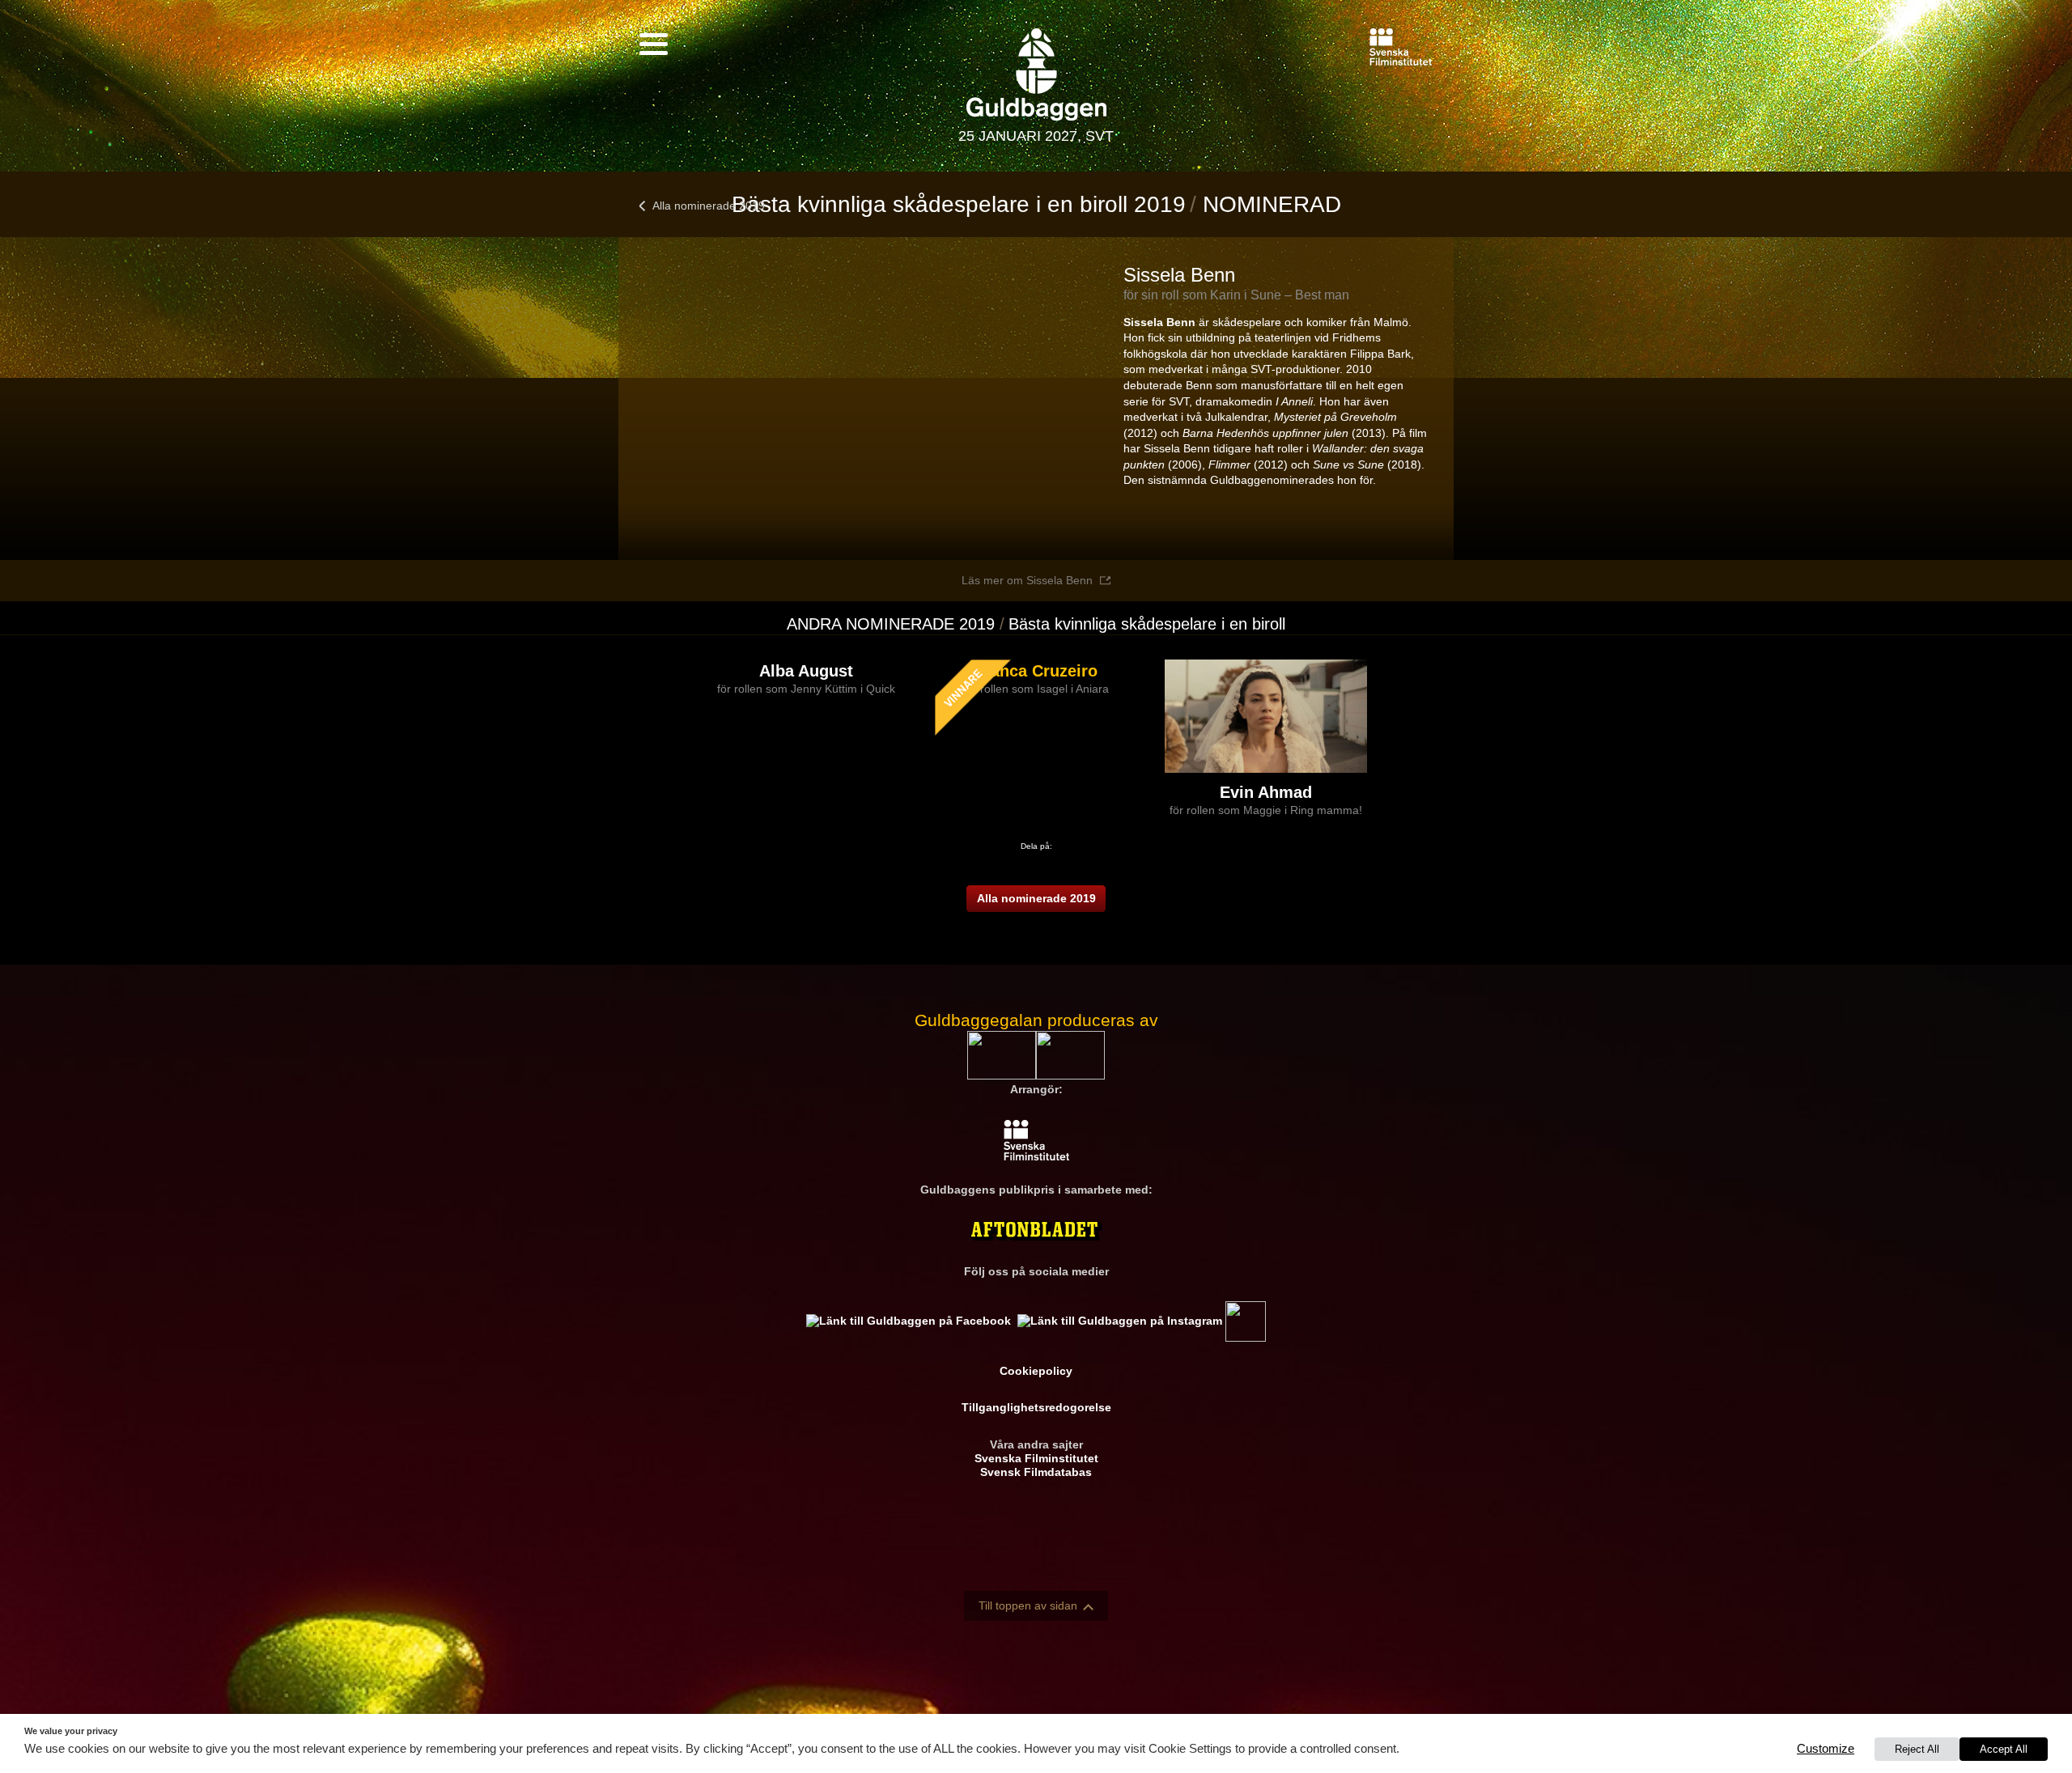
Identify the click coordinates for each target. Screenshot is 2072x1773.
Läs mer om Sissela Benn (1027, 580)
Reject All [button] (1917, 1749)
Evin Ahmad (1266, 792)
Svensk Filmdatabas (1036, 1472)
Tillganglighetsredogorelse (1036, 1407)
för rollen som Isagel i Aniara (1036, 689)
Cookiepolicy (1036, 1371)
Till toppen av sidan (1028, 1605)
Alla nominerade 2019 (709, 206)
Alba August (806, 671)
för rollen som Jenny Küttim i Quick (806, 689)
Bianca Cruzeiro (1036, 671)
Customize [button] (1826, 1749)
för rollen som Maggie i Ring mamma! (1266, 810)
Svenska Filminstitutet (1036, 1458)
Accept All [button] (2004, 1749)
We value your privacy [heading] (71, 1731)
